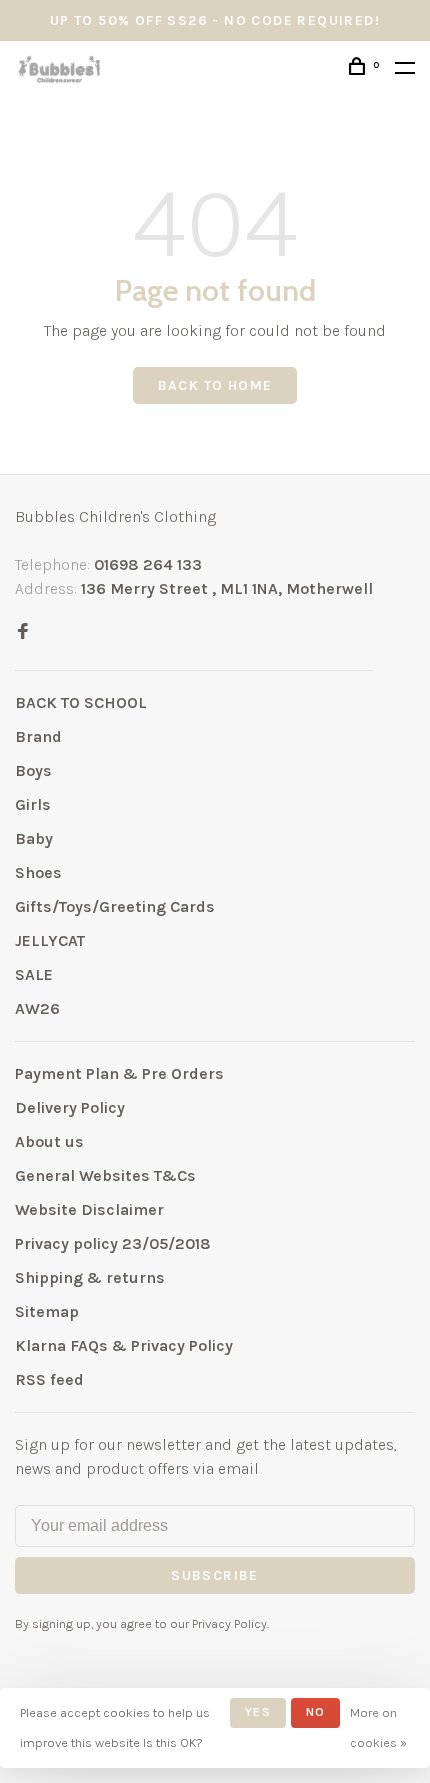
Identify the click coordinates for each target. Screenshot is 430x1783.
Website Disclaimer (89, 1209)
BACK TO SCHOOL (81, 702)
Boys (33, 770)
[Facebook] (23, 632)
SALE (34, 974)
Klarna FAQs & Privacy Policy (124, 1345)
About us (49, 1141)
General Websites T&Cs (105, 1175)
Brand (38, 736)
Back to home (215, 385)
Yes (258, 1712)
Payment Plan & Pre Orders (119, 1073)
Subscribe (215, 1575)
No (315, 1712)
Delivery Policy (70, 1107)
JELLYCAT (50, 940)
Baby (34, 838)
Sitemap (47, 1311)
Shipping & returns (90, 1277)
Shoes (38, 872)
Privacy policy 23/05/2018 (113, 1243)
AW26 (37, 1008)
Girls (33, 804)
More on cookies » (378, 1727)
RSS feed (49, 1379)
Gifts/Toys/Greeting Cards (115, 906)
